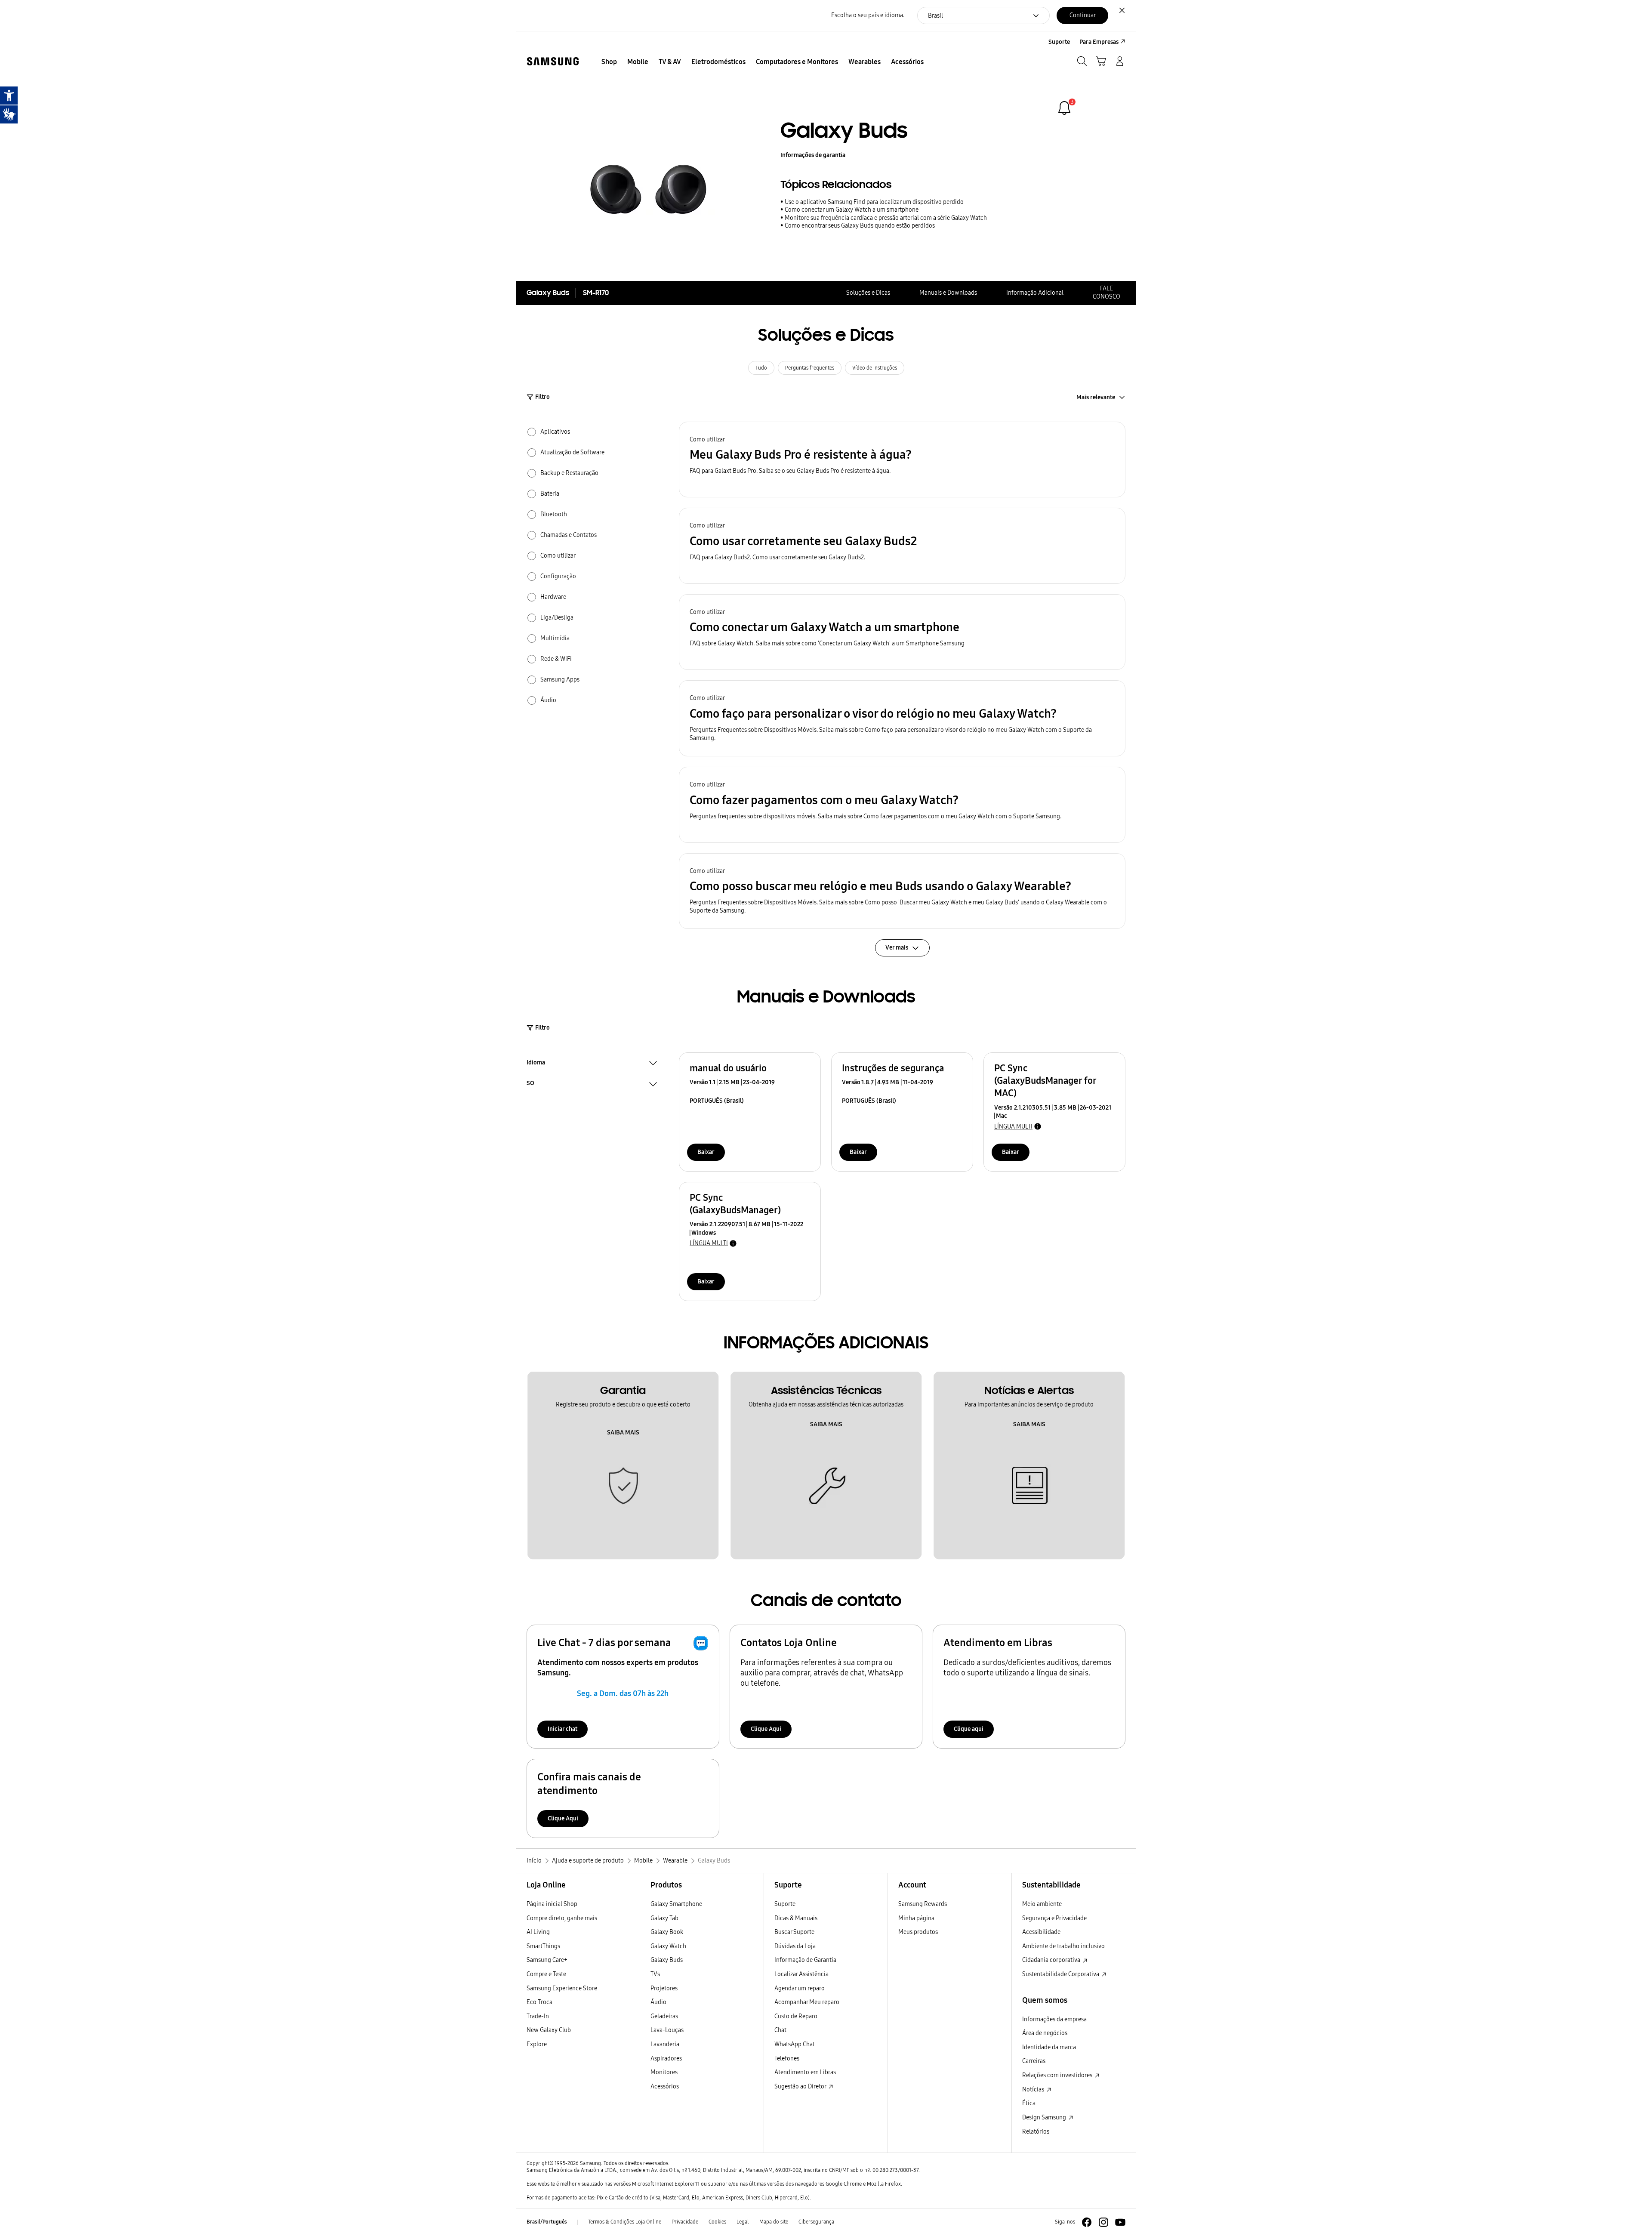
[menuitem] (609, 62)
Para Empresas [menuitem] (1099, 42)
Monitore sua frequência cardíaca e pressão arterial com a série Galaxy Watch (886, 218)
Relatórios (1036, 2132)
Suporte (785, 1904)
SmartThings (543, 1946)
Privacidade (685, 2222)
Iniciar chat (562, 1729)
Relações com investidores (1058, 2075)
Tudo (761, 368)
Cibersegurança (816, 2222)
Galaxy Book (667, 1932)
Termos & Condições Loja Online (625, 2222)
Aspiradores (666, 2059)
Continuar (1083, 15)
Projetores (664, 1988)
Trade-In (538, 2016)
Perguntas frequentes (810, 368)
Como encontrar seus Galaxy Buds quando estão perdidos (860, 226)
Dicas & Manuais (796, 1918)
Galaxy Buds (667, 1960)
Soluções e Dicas (868, 293)
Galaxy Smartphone (676, 1904)
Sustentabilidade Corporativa (1061, 1974)
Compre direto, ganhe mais (562, 1918)
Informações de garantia (813, 155)
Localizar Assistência (801, 1974)
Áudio (658, 2002)
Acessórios (665, 2086)
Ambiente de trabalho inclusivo (1063, 1946)
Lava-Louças (667, 2030)
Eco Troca (539, 2002)
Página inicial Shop (552, 1904)
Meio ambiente (1042, 1904)
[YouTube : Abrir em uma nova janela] (1120, 2222)
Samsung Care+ (547, 1960)
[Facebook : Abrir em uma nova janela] (1087, 2222)
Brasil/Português (547, 2222)
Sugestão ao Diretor (801, 2086)
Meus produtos (918, 1932)
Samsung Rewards (923, 1904)
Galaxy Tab (664, 1918)
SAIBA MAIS (623, 1433)
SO (530, 1084)
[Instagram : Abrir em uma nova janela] (1103, 2222)
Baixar (706, 1152)
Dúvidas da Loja (795, 1946)
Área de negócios (1045, 2033)
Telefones (787, 2059)
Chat (780, 2030)
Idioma (536, 1064)
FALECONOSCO (1106, 293)
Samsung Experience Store (562, 1988)
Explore (537, 2044)
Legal (743, 2222)
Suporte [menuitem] (1059, 42)
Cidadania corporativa (1052, 1960)
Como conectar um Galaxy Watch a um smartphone (852, 210)
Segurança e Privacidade (1054, 1918)
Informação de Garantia (805, 1960)
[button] (902, 460)
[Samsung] (553, 61)
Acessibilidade (1041, 1932)
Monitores (664, 2072)
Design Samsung (1045, 2117)
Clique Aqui (766, 1729)
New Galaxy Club (549, 2030)
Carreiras (1034, 2061)
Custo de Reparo (796, 2016)
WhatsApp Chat (795, 2044)
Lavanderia (665, 2044)
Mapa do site (774, 2222)
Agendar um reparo (800, 1988)
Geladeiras (664, 2016)
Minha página (916, 1918)
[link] (1064, 108)
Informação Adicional (1035, 293)
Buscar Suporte (794, 1932)
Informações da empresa (1054, 2019)
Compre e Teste (546, 1974)
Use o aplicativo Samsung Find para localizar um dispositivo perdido (874, 202)
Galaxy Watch (668, 1946)
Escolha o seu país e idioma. (868, 15)
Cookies (717, 2222)
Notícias (1034, 2090)
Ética (1029, 2103)
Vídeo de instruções (875, 368)
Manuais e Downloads (948, 293)
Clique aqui (969, 1729)
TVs (655, 1974)
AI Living (538, 1932)
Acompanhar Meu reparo (807, 2002)
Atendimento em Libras (805, 2072)
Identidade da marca (1049, 2047)
